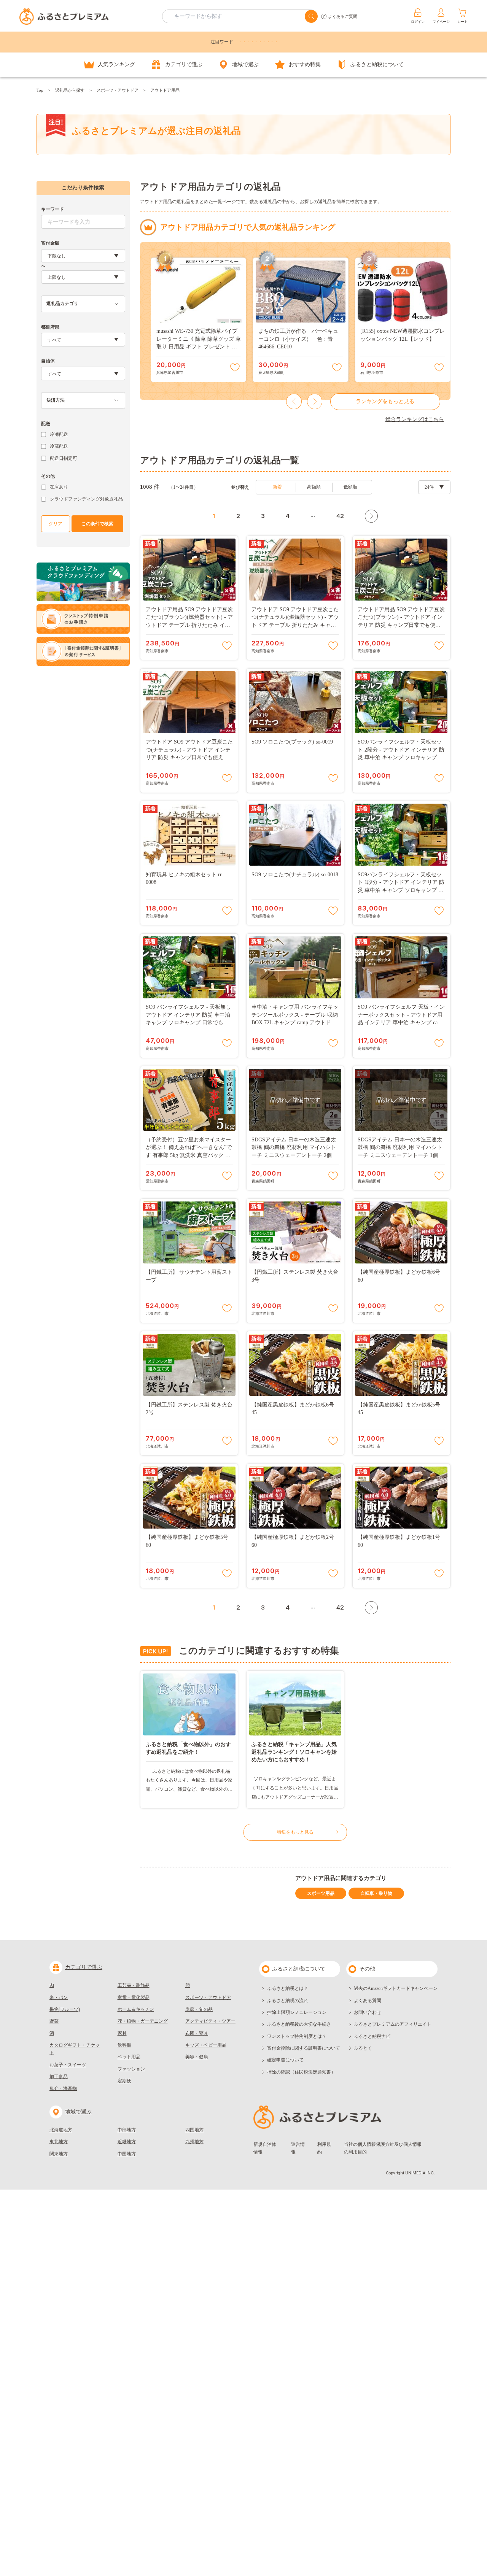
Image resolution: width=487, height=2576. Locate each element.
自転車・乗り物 (376, 1893)
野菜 (54, 2021)
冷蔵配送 (59, 446)
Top (40, 90)
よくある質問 (368, 2001)
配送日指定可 (64, 458)
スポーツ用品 (321, 1893)
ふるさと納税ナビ (372, 2036)
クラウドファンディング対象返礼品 (86, 499)
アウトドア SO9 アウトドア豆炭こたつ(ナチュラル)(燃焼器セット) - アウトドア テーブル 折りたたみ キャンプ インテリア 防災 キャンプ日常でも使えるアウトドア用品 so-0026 (295, 625)
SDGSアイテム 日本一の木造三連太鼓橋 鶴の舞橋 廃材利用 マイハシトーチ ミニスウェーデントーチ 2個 (294, 1147)
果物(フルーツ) (65, 2009)
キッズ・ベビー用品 (206, 2045)
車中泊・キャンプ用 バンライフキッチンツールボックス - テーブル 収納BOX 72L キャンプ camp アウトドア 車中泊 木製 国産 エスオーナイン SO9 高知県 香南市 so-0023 (295, 1023)
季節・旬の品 (199, 2009)
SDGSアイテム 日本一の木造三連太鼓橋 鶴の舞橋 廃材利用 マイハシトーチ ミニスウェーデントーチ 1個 (400, 1147)
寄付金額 (50, 243)
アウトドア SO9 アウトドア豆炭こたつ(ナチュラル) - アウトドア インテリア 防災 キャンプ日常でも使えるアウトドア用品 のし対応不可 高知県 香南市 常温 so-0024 (189, 757)
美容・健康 (197, 2057)
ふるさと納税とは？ (288, 1988)
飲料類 (124, 2045)
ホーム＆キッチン (136, 2009)
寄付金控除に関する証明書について (304, 2048)
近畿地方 (127, 2142)
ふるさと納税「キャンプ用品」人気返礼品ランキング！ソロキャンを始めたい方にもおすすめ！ (294, 1752)
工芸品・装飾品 (134, 1985)
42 (340, 516)
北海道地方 (61, 2130)
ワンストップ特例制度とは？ (297, 2036)
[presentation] (294, 402)
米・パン (59, 1998)
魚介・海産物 (63, 2088)
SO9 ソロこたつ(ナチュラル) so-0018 (295, 875)
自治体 (48, 361)
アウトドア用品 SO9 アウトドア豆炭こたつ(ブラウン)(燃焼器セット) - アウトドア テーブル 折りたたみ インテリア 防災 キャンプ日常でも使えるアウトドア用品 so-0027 (189, 625)
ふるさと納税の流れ (288, 2001)
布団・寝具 (197, 2033)
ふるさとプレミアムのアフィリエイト (393, 2024)
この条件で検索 (97, 524)
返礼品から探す (70, 90)
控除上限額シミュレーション (297, 2012)
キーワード (53, 209)
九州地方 (194, 2142)
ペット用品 (129, 2057)
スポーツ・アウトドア (118, 90)
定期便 (124, 2081)
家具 (122, 2033)
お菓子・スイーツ (68, 2065)
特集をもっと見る (295, 1832)
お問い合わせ (368, 2012)
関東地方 (59, 2154)
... (313, 515)
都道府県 (50, 327)
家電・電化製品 (134, 1998)
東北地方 (59, 2142)
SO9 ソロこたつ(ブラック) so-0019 (292, 742)
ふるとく (363, 2048)
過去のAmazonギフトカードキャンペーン (396, 1988)
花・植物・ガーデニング (143, 2021)
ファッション (131, 2069)
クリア (56, 524)
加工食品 (59, 2077)
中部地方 (127, 2130)
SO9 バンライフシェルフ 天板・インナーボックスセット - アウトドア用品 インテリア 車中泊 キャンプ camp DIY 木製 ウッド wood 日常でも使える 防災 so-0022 (401, 1023)
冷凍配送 (59, 434)
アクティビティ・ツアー (210, 2021)
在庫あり (59, 487)
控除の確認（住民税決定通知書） (301, 2072)
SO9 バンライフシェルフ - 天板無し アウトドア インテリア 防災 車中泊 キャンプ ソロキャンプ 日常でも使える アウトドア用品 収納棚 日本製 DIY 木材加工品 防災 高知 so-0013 (188, 1023)
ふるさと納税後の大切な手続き (299, 2024)
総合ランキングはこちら (415, 419)
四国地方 (194, 2130)
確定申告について (285, 2060)
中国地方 (127, 2154)
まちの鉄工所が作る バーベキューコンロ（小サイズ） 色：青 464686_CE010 (298, 339)
